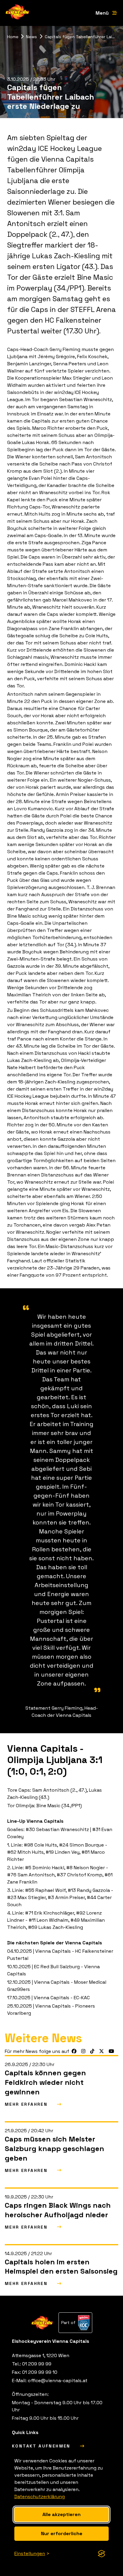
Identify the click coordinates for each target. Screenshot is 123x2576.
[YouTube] (111, 2051)
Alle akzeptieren (61, 2514)
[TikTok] (92, 2051)
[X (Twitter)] (102, 2051)
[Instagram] (83, 2051)
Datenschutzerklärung (40, 2497)
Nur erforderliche (62, 2534)
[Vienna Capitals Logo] (18, 13)
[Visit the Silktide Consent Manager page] (102, 2554)
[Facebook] (74, 2051)
